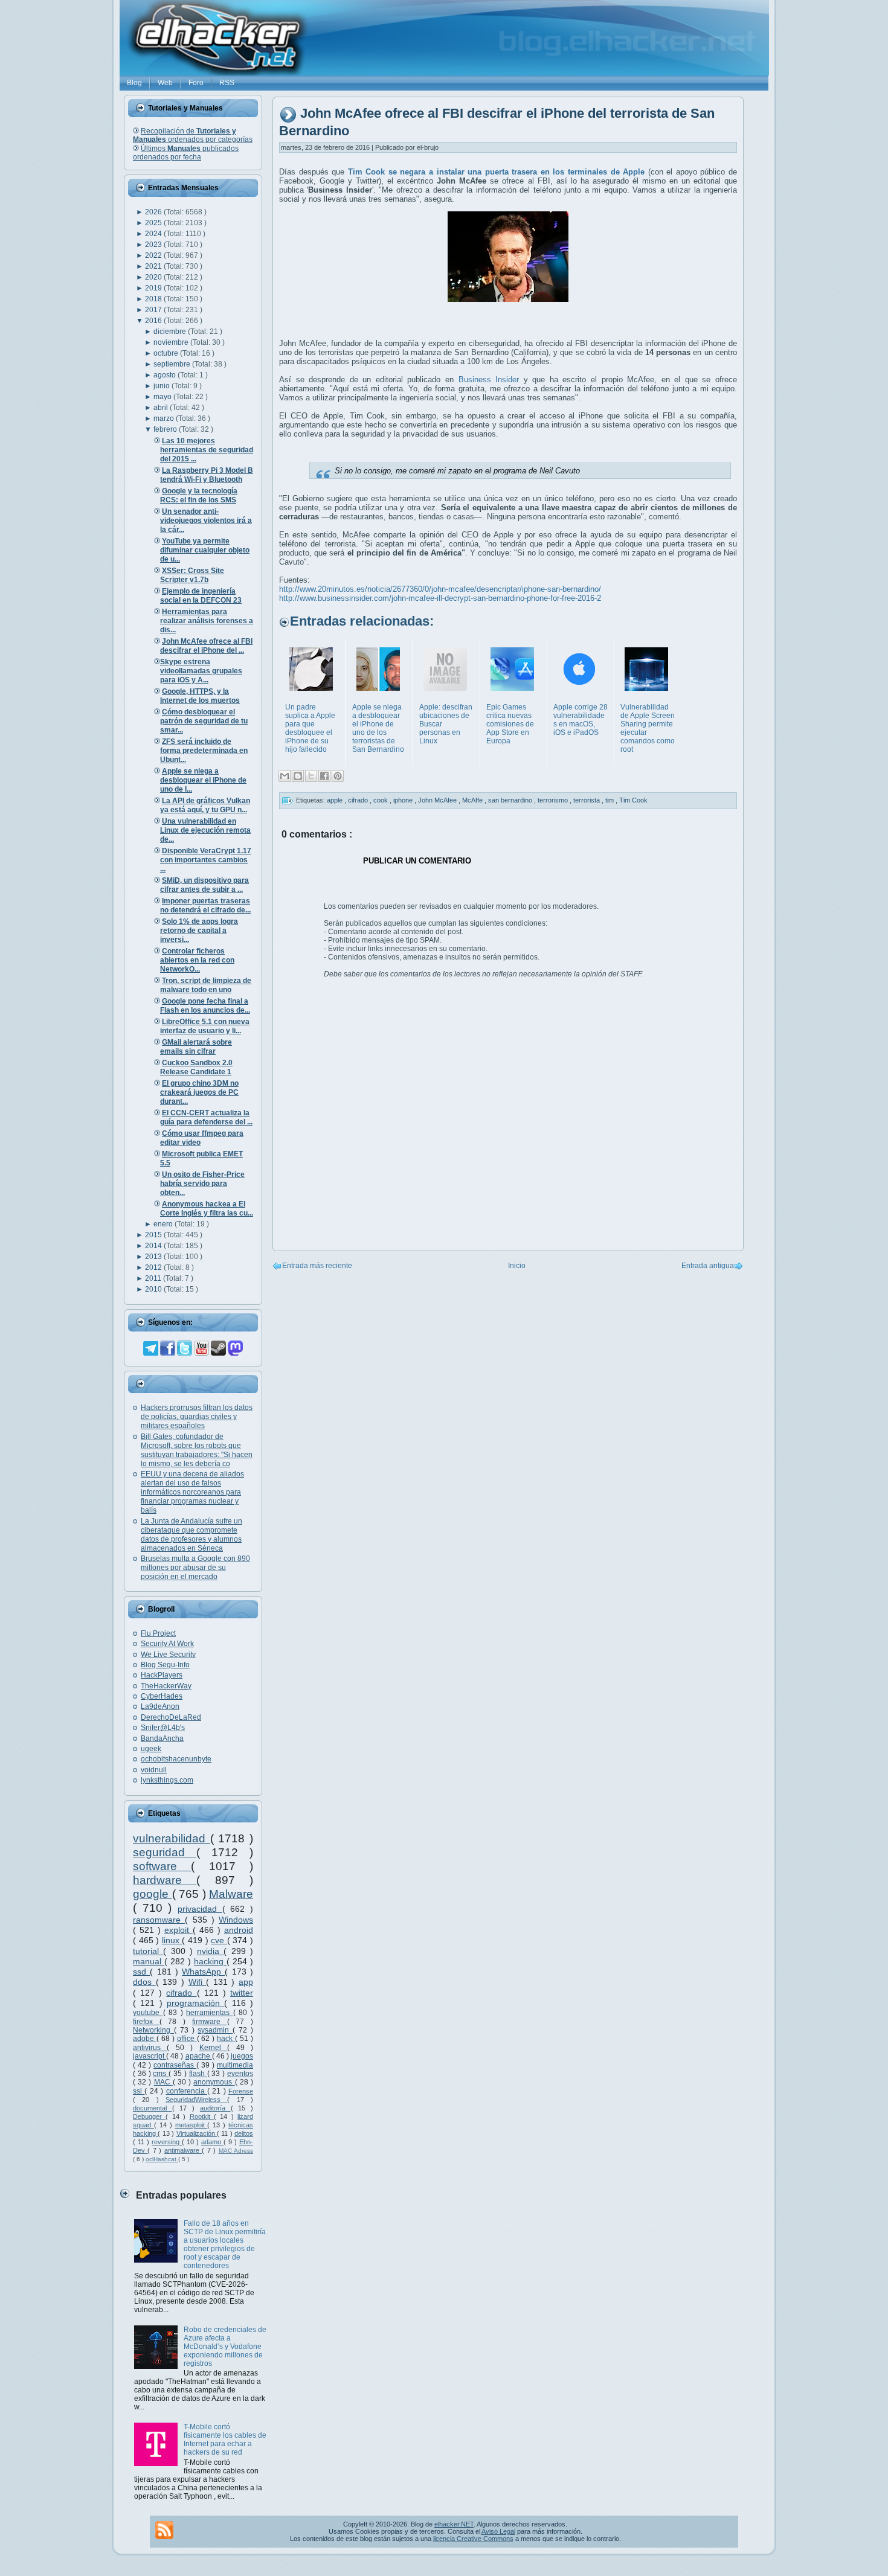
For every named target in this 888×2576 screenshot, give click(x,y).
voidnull (154, 1770)
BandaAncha (162, 1738)
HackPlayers (162, 1675)
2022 (154, 255)
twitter (242, 1993)
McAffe (473, 800)
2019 (154, 288)
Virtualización (197, 2133)
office (187, 2039)
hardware (165, 1880)
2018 (154, 299)
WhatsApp (203, 1972)
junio (162, 386)
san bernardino (511, 800)
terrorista (587, 800)
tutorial (148, 1951)
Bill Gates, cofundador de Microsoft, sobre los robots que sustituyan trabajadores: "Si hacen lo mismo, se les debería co (197, 1450)
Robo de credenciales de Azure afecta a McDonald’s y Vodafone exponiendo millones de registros (225, 2347)
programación (195, 2003)
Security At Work (167, 1644)
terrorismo (554, 800)
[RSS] (164, 2530)
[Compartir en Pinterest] (338, 776)
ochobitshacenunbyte (176, 1759)
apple (336, 800)
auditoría (215, 2108)
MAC (163, 2082)
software (162, 1866)
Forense (241, 2091)
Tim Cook (633, 800)
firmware (210, 2022)
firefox (146, 2022)
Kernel (213, 2048)
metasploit (191, 2125)
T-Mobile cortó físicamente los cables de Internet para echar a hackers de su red (225, 2440)
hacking (210, 1961)
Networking (153, 2030)
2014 (154, 1246)
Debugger (149, 2116)
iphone (404, 800)
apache (199, 2056)
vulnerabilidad (172, 1838)
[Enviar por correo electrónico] (285, 776)
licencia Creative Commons (473, 2539)
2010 (154, 1289)
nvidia (210, 1951)
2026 (154, 212)
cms (161, 2074)
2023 (154, 245)
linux (172, 1940)
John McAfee (438, 800)
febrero (166, 429)
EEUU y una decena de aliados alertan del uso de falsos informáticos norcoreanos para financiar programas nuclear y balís (192, 1492)
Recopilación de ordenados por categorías (193, 135)
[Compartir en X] (311, 776)
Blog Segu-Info (165, 1665)
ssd (141, 1972)
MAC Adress (236, 2151)
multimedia (235, 2065)
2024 (154, 234)
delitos (244, 2133)
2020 (154, 277)
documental (153, 2108)
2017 (154, 310)
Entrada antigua (708, 1266)
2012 (154, 1267)
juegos (242, 2056)
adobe (145, 2039)
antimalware (183, 2150)
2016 (154, 321)
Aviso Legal (498, 2531)
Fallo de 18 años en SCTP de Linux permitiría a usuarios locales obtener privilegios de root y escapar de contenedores (225, 2244)
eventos (240, 2074)
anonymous (214, 2082)
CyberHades (162, 1696)
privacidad (200, 1909)
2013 (154, 1257)
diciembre (171, 332)
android (239, 1930)
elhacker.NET (454, 2524)
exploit (179, 1930)
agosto (166, 375)
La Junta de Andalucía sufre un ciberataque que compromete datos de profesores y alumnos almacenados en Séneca (191, 1535)
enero (164, 1224)
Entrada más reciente (317, 1266)
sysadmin (215, 2030)
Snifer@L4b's (163, 1728)
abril (162, 408)
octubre (167, 353)
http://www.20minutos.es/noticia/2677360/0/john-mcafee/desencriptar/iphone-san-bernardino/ (440, 589)
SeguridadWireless (196, 2100)
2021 (154, 266)
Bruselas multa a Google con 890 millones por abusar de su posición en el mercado (195, 1568)
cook (381, 800)
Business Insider (489, 380)
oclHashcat (162, 2159)
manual (149, 1961)
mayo (163, 397)
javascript (150, 2056)
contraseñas (175, 2065)
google (153, 1894)
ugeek (151, 1749)
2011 (154, 1278)
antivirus (150, 2048)
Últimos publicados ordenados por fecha (186, 153)
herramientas (210, 2013)
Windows (236, 1920)
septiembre (173, 364)
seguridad (165, 1852)
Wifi (198, 1982)
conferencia (187, 2091)
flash (198, 2074)
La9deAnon (160, 1706)
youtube (148, 2013)
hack (226, 2039)
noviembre (172, 342)
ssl (139, 2091)
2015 (154, 1235)
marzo (165, 418)
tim (610, 800)
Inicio (517, 1266)
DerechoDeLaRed (171, 1717)
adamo (212, 2142)
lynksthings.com (167, 1780)
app (246, 1982)
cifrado (181, 1993)
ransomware (159, 1920)
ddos (144, 1982)
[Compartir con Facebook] (324, 776)
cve (219, 1940)
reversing (167, 2142)
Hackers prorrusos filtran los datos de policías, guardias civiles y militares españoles (197, 1417)
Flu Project (158, 1633)
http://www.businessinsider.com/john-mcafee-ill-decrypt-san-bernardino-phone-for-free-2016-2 (440, 598)
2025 (154, 223)
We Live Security (168, 1655)
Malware (231, 1894)
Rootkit (202, 2116)
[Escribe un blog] (298, 776)
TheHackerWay (166, 1686)
